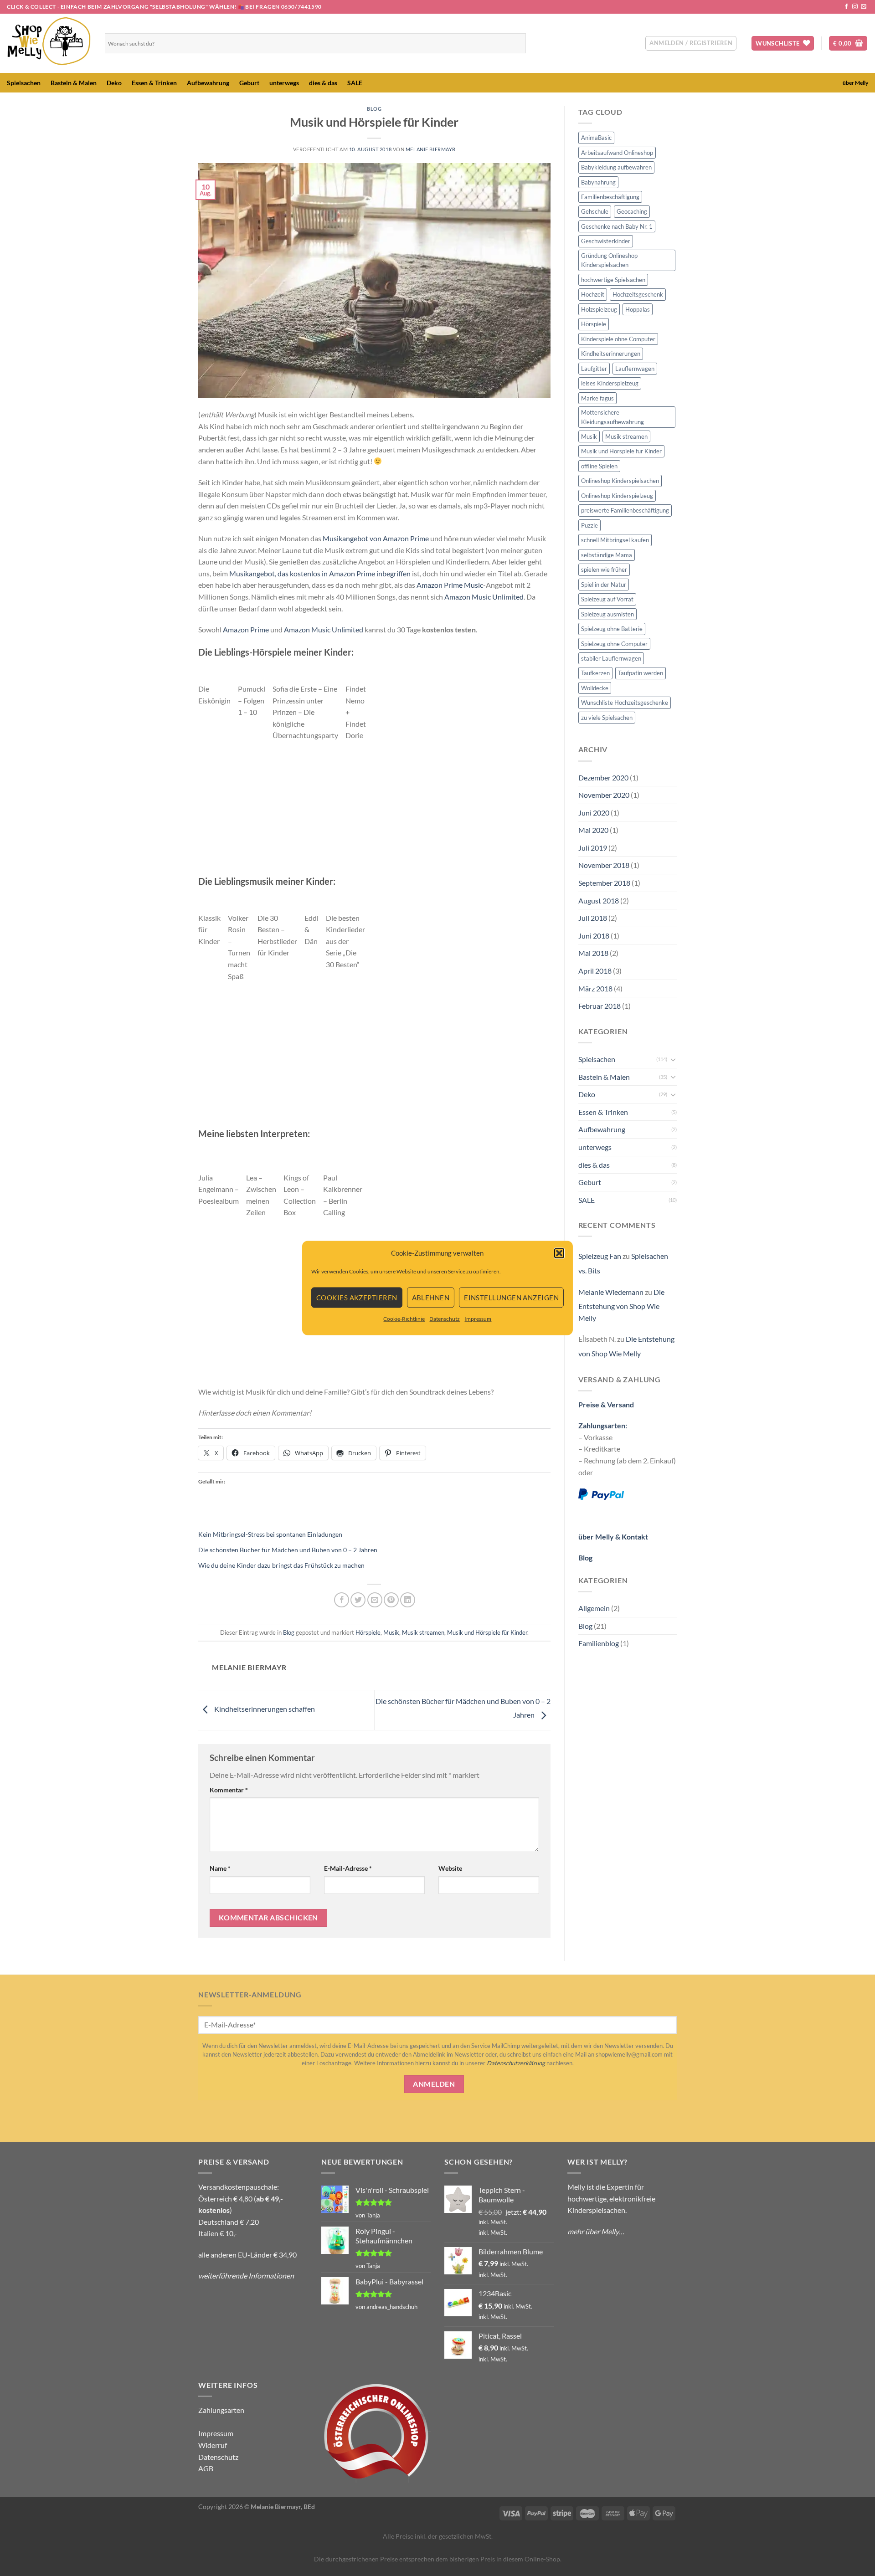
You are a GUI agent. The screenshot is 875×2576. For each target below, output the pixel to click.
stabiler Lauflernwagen (611, 658)
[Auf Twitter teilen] (358, 1600)
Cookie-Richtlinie (404, 1319)
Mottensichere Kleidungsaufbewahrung (612, 417)
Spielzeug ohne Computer (614, 644)
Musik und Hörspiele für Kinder (487, 1632)
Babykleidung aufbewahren (616, 167)
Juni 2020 (594, 813)
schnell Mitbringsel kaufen (615, 540)
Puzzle (589, 525)
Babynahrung (598, 182)
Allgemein (594, 1608)
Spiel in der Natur (604, 585)
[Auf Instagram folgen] (855, 7)
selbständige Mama (607, 555)
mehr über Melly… (596, 2231)
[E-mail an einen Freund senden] (375, 1600)
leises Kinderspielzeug (610, 383)
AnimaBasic (596, 138)
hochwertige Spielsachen (613, 280)
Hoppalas (638, 309)
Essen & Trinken (154, 83)
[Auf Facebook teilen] (342, 1600)
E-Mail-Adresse (348, 1868)
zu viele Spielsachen (607, 718)
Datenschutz (445, 1319)
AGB (206, 2468)
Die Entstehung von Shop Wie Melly (621, 1305)
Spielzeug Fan (600, 1256)
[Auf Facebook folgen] (846, 7)
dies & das (323, 83)
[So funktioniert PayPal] (601, 1493)
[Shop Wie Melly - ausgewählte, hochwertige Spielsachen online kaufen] (49, 43)
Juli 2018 (593, 918)
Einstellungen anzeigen (511, 1298)
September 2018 (604, 883)
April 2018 (595, 971)
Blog (374, 109)
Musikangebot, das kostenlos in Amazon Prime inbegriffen (320, 573)
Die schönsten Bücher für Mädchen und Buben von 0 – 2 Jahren (288, 1550)
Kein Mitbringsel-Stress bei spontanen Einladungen (270, 1534)
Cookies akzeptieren (357, 1298)
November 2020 (604, 795)
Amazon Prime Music (450, 585)
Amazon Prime (246, 629)
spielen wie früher (604, 570)
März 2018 (595, 988)
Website (450, 1868)
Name (220, 1868)
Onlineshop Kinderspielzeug (617, 496)
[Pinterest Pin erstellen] (391, 1600)
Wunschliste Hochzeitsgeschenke (625, 703)
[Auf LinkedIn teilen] (408, 1600)
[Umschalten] (673, 1059)
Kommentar (229, 1790)
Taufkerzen (595, 673)
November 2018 (604, 865)
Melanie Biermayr (431, 149)
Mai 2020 (593, 830)
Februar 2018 (600, 1006)
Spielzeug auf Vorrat (607, 599)
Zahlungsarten (221, 2410)
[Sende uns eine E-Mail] (864, 7)
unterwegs (284, 83)
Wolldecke (595, 688)
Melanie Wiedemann (611, 1292)
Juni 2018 (594, 936)
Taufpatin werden (641, 673)
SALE (355, 83)
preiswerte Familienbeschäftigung (625, 510)
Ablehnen (431, 1298)
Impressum (478, 1319)
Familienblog (599, 1643)
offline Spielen (599, 466)
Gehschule (595, 211)
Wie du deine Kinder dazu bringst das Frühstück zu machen (281, 1565)
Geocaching (632, 211)
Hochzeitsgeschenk (638, 294)
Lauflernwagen (635, 369)
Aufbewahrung (208, 83)
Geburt (249, 83)
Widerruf (213, 2445)
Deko (114, 83)
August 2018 (599, 901)
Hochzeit (593, 294)
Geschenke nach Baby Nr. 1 (617, 226)
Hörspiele (368, 1632)
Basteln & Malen (74, 83)
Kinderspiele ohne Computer (618, 339)
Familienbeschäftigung (610, 197)
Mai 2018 (593, 953)
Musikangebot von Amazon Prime (376, 538)
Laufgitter (594, 369)
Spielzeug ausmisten (607, 614)
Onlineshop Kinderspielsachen (620, 481)
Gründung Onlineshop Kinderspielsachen (609, 260)
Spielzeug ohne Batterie (612, 629)
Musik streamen (423, 1632)
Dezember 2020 (603, 777)
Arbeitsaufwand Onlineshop (617, 153)
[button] (559, 1253)
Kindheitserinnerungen (611, 354)
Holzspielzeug (599, 309)
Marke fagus (597, 398)
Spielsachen (24, 83)
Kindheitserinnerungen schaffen (264, 1709)
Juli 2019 (593, 848)
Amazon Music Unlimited (484, 597)
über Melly (855, 83)
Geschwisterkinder (606, 241)
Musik (391, 1632)
